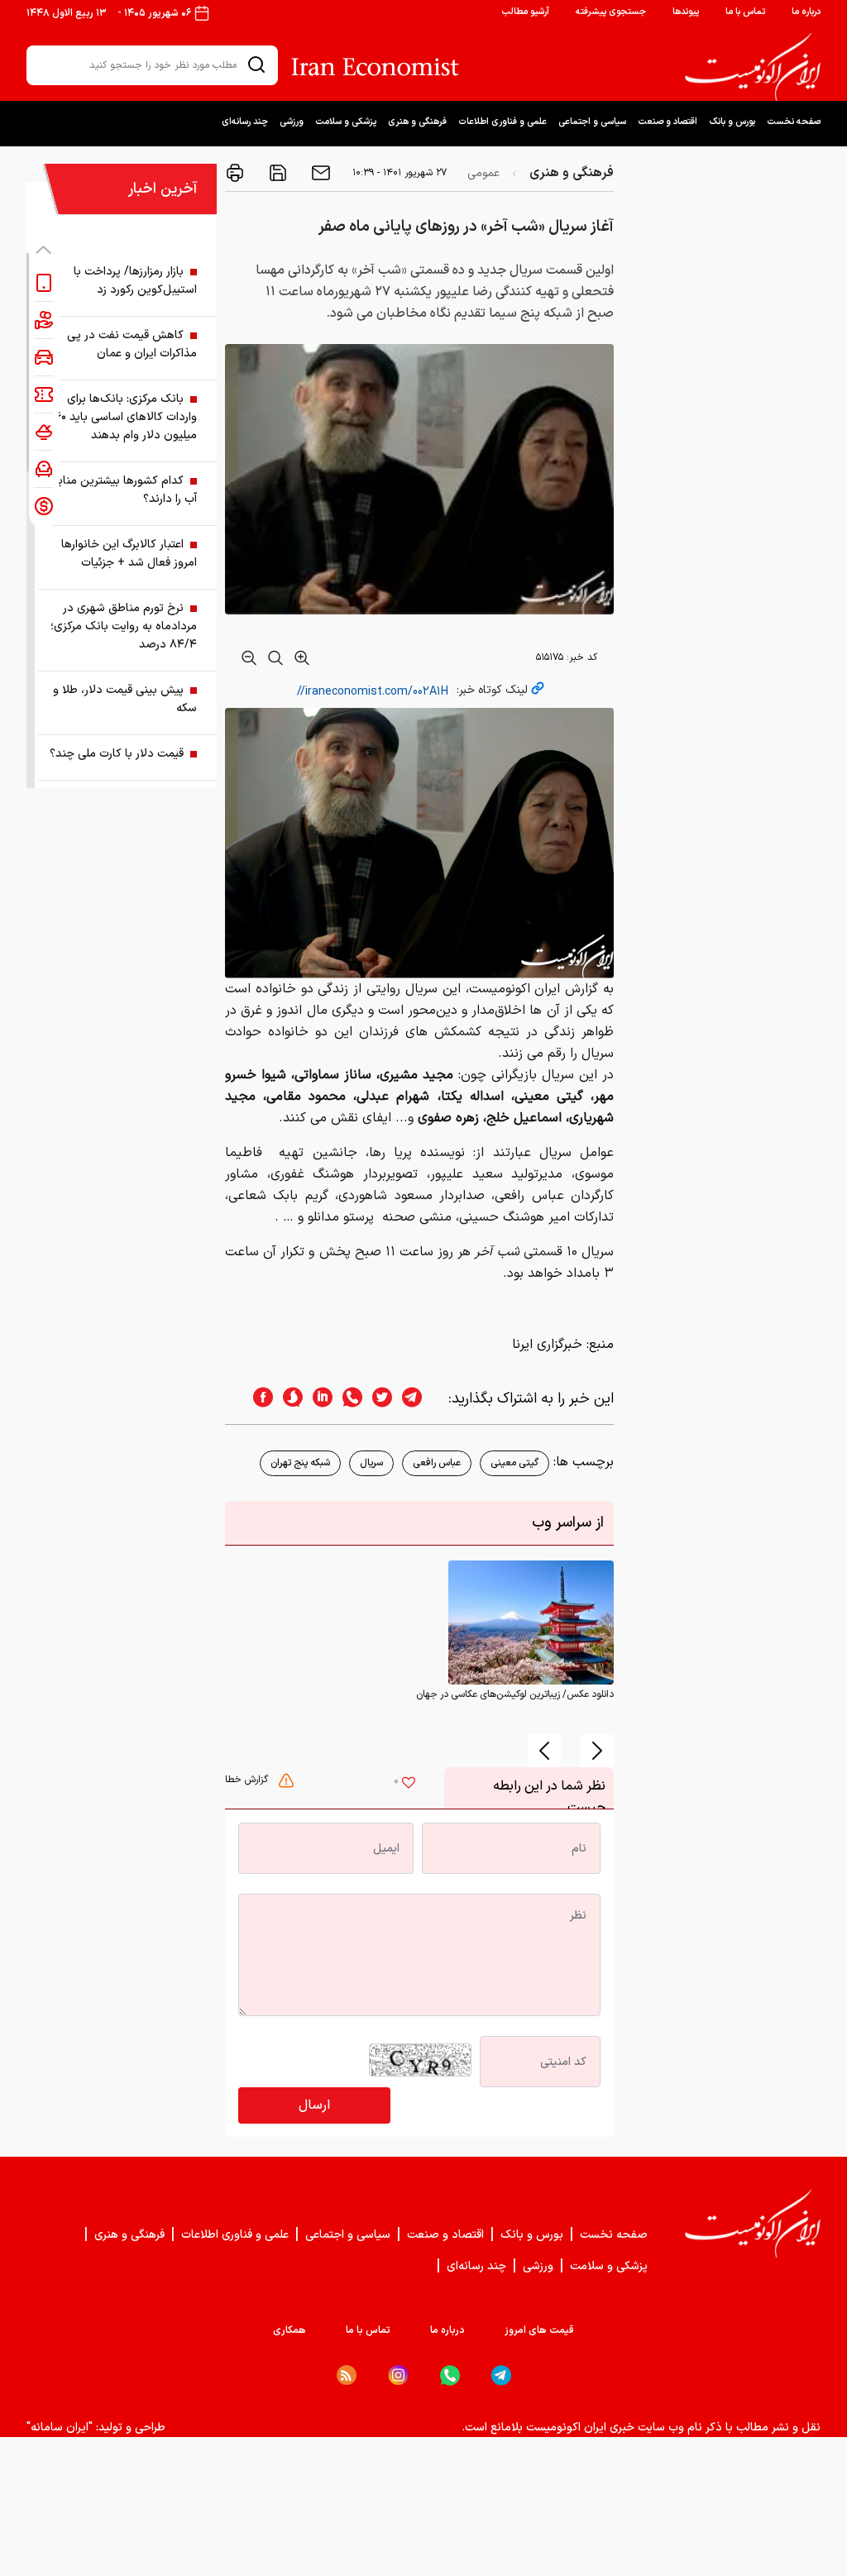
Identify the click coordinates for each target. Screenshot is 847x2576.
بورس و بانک (732, 122)
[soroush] (288, 1399)
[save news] (276, 173)
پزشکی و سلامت (346, 122)
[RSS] (347, 2375)
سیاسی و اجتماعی (592, 122)
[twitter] (377, 1399)
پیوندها (686, 12)
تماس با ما (745, 12)
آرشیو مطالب (525, 12)
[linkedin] (318, 1399)
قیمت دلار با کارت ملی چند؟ (117, 754)
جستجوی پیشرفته (611, 12)
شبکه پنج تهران (300, 1463)
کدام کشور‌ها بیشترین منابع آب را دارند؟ (124, 490)
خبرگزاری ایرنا (547, 1345)
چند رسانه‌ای (245, 122)
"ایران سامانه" (60, 2428)
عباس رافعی (437, 1463)
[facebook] (258, 1399)
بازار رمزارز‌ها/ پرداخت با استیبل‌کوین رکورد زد (135, 281)
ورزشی (292, 122)
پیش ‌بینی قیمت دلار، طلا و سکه (125, 699)
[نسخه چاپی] (235, 173)
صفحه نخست (794, 122)
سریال (371, 1463)
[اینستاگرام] (398, 2375)
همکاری (290, 2330)
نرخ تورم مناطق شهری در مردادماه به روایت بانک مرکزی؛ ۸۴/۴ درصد (124, 626)
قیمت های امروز (539, 2330)
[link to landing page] (753, 67)
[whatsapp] (347, 1399)
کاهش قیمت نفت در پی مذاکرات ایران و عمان (132, 344)
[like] (409, 1785)
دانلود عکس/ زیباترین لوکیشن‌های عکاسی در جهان (515, 1694)
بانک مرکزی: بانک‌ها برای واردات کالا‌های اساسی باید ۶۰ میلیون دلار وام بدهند (126, 417)
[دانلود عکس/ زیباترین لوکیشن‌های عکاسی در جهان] (531, 1623)
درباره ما (806, 12)
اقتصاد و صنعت (668, 122)
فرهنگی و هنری (417, 122)
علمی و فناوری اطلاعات (502, 122)
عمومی (483, 173)
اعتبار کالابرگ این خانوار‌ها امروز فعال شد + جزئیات (129, 554)
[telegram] (420, 1399)
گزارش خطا (248, 1780)
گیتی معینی (514, 1463)
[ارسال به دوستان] (319, 173)
